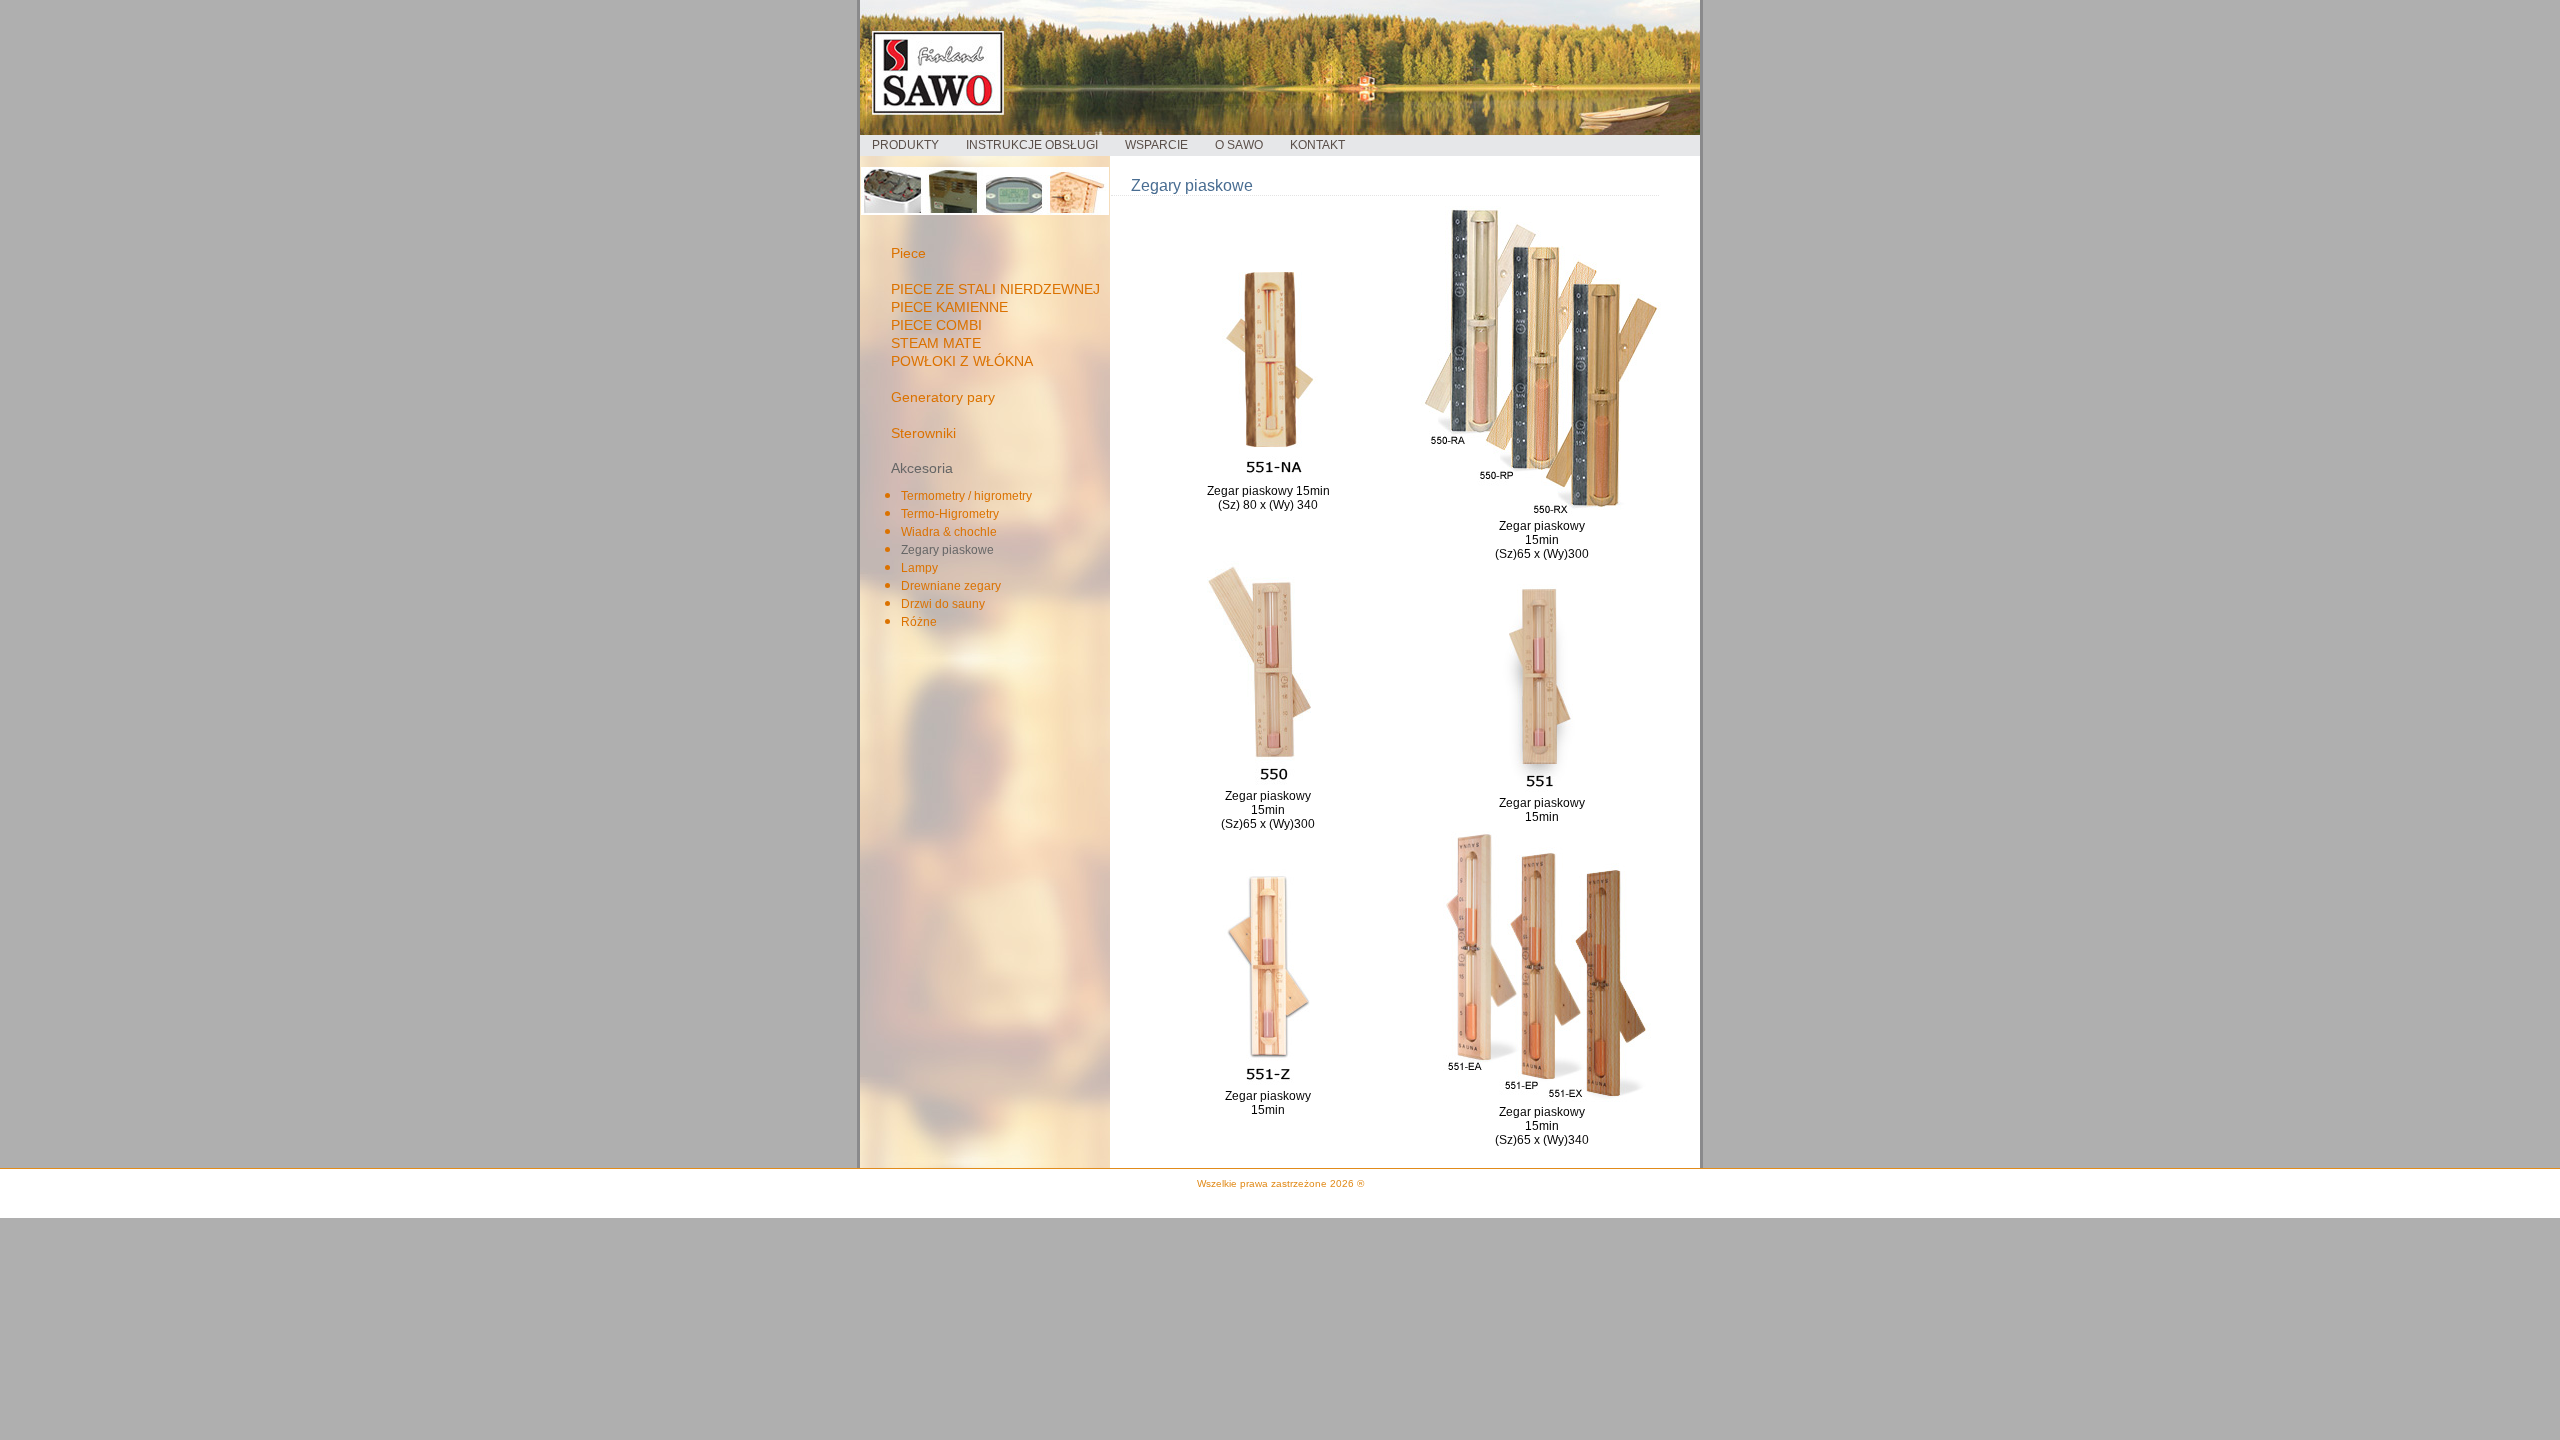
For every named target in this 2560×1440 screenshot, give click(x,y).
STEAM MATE (936, 343)
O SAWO (1239, 145)
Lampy (919, 568)
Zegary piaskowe (947, 550)
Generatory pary (943, 397)
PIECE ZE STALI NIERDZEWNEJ (995, 289)
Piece (908, 253)
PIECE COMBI (936, 325)
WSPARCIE (1156, 145)
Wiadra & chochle (949, 532)
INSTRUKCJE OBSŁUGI (1032, 145)
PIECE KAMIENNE (949, 307)
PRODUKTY (905, 145)
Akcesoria (922, 468)
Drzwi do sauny (943, 604)
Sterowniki (923, 433)
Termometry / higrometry (966, 496)
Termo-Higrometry (950, 514)
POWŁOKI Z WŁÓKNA (962, 361)
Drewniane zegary (951, 586)
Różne (919, 622)
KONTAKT (1317, 145)
